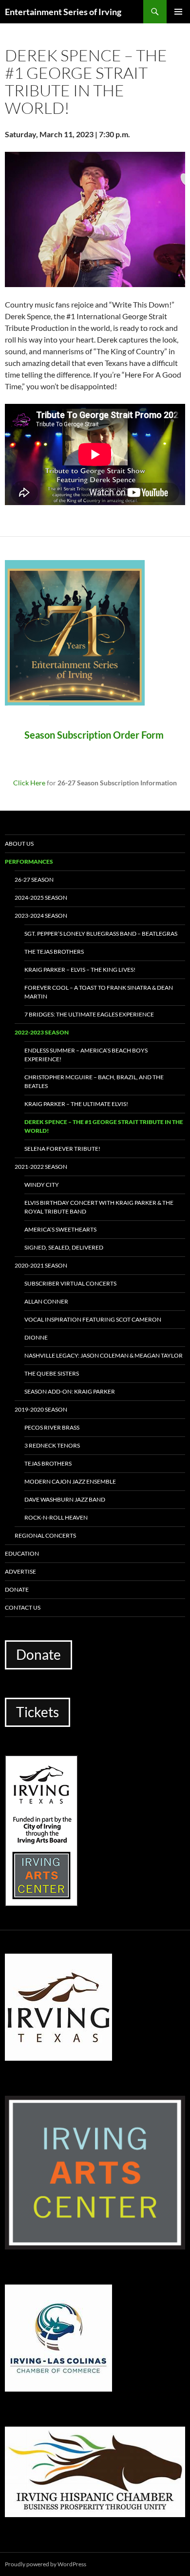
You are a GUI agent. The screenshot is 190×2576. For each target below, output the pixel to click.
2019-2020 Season (41, 1409)
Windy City (42, 1185)
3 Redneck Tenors (52, 1445)
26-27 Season (34, 880)
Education (22, 1553)
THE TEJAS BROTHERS (54, 952)
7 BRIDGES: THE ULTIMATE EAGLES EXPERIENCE (89, 1014)
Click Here (29, 783)
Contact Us (23, 1607)
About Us (19, 844)
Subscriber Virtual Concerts (70, 1283)
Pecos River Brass (52, 1427)
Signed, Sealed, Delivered (64, 1247)
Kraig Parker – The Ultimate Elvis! (76, 1104)
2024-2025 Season (41, 898)
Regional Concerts (45, 1535)
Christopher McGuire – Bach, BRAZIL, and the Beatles (94, 1081)
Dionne (36, 1337)
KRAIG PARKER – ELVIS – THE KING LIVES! (80, 970)
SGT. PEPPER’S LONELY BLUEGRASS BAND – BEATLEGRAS (101, 934)
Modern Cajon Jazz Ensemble (70, 1481)
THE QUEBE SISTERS (52, 1373)
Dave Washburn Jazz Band (65, 1499)
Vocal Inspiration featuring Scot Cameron (93, 1319)
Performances (29, 862)
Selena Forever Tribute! (62, 1149)
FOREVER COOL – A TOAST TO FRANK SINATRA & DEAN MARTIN (99, 992)
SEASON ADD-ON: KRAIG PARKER (70, 1391)
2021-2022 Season (41, 1167)
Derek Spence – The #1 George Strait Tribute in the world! (104, 1126)
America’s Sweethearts (60, 1229)
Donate (17, 1589)
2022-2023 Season (42, 1032)
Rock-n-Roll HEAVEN (56, 1517)
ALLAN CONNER (46, 1301)
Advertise (20, 1571)
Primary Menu (178, 12)
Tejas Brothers (48, 1463)
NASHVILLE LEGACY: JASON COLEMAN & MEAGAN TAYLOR (104, 1355)
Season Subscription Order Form (95, 735)
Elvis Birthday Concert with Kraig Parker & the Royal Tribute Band (99, 1207)
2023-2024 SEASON (41, 916)
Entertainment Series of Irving (63, 12)
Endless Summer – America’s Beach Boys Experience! (86, 1055)
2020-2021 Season (41, 1265)
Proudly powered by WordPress (46, 2564)
